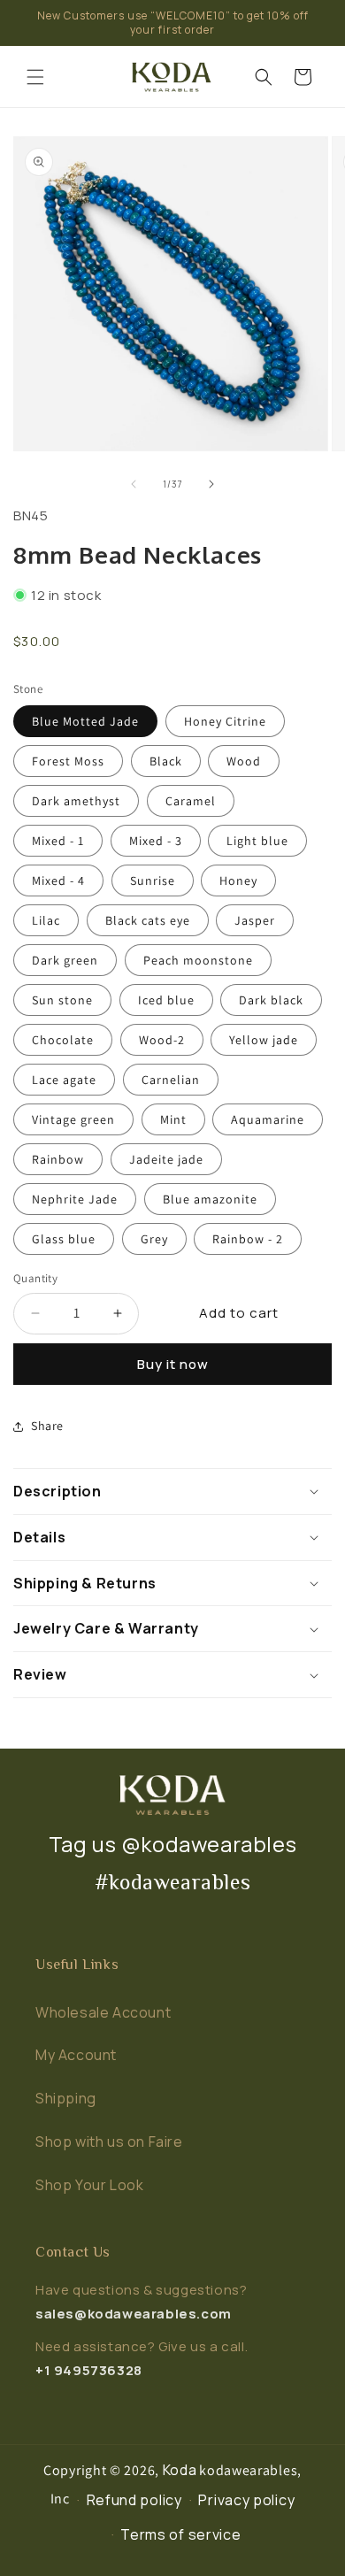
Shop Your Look (89, 2185)
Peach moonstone (198, 960)
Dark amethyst (76, 801)
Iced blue (166, 1000)
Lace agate (64, 1080)
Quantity (35, 1278)
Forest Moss (68, 761)
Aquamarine (268, 1119)
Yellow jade (264, 1040)
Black (166, 761)
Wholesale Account (103, 2012)
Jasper (255, 920)
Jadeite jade (166, 1159)
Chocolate (63, 1040)
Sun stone (62, 1000)
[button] (35, 77)
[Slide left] (134, 484)
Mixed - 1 (58, 841)
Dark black (271, 1000)
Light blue (257, 841)
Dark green (65, 960)
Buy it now (173, 1364)
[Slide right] (211, 484)
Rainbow (58, 1159)
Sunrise (153, 880)
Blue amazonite (210, 1199)
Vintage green (73, 1119)
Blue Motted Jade (85, 721)
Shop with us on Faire (109, 2142)
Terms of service (180, 2534)
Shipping (66, 2098)
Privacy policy (246, 2500)
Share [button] (47, 1426)
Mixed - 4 (58, 880)
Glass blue (64, 1239)
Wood (244, 761)
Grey (154, 1239)
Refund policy (134, 2500)
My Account (76, 2055)
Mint (173, 1119)
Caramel (191, 801)
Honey (238, 880)
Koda (180, 2470)
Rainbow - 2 (248, 1239)
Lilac (46, 920)
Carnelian (171, 1080)
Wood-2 (162, 1040)
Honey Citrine (225, 721)
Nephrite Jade (75, 1199)
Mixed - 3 (156, 841)
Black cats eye (148, 920)
